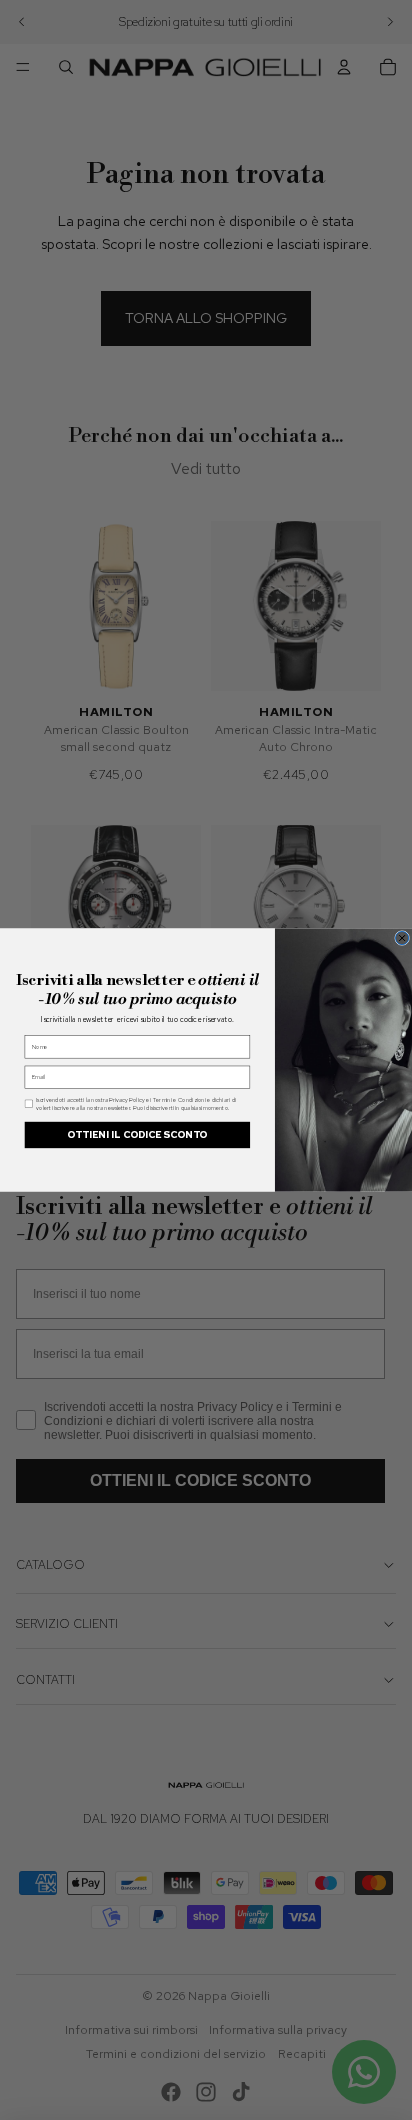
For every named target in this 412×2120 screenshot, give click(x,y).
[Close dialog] (402, 937)
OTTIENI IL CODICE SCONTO (137, 1134)
